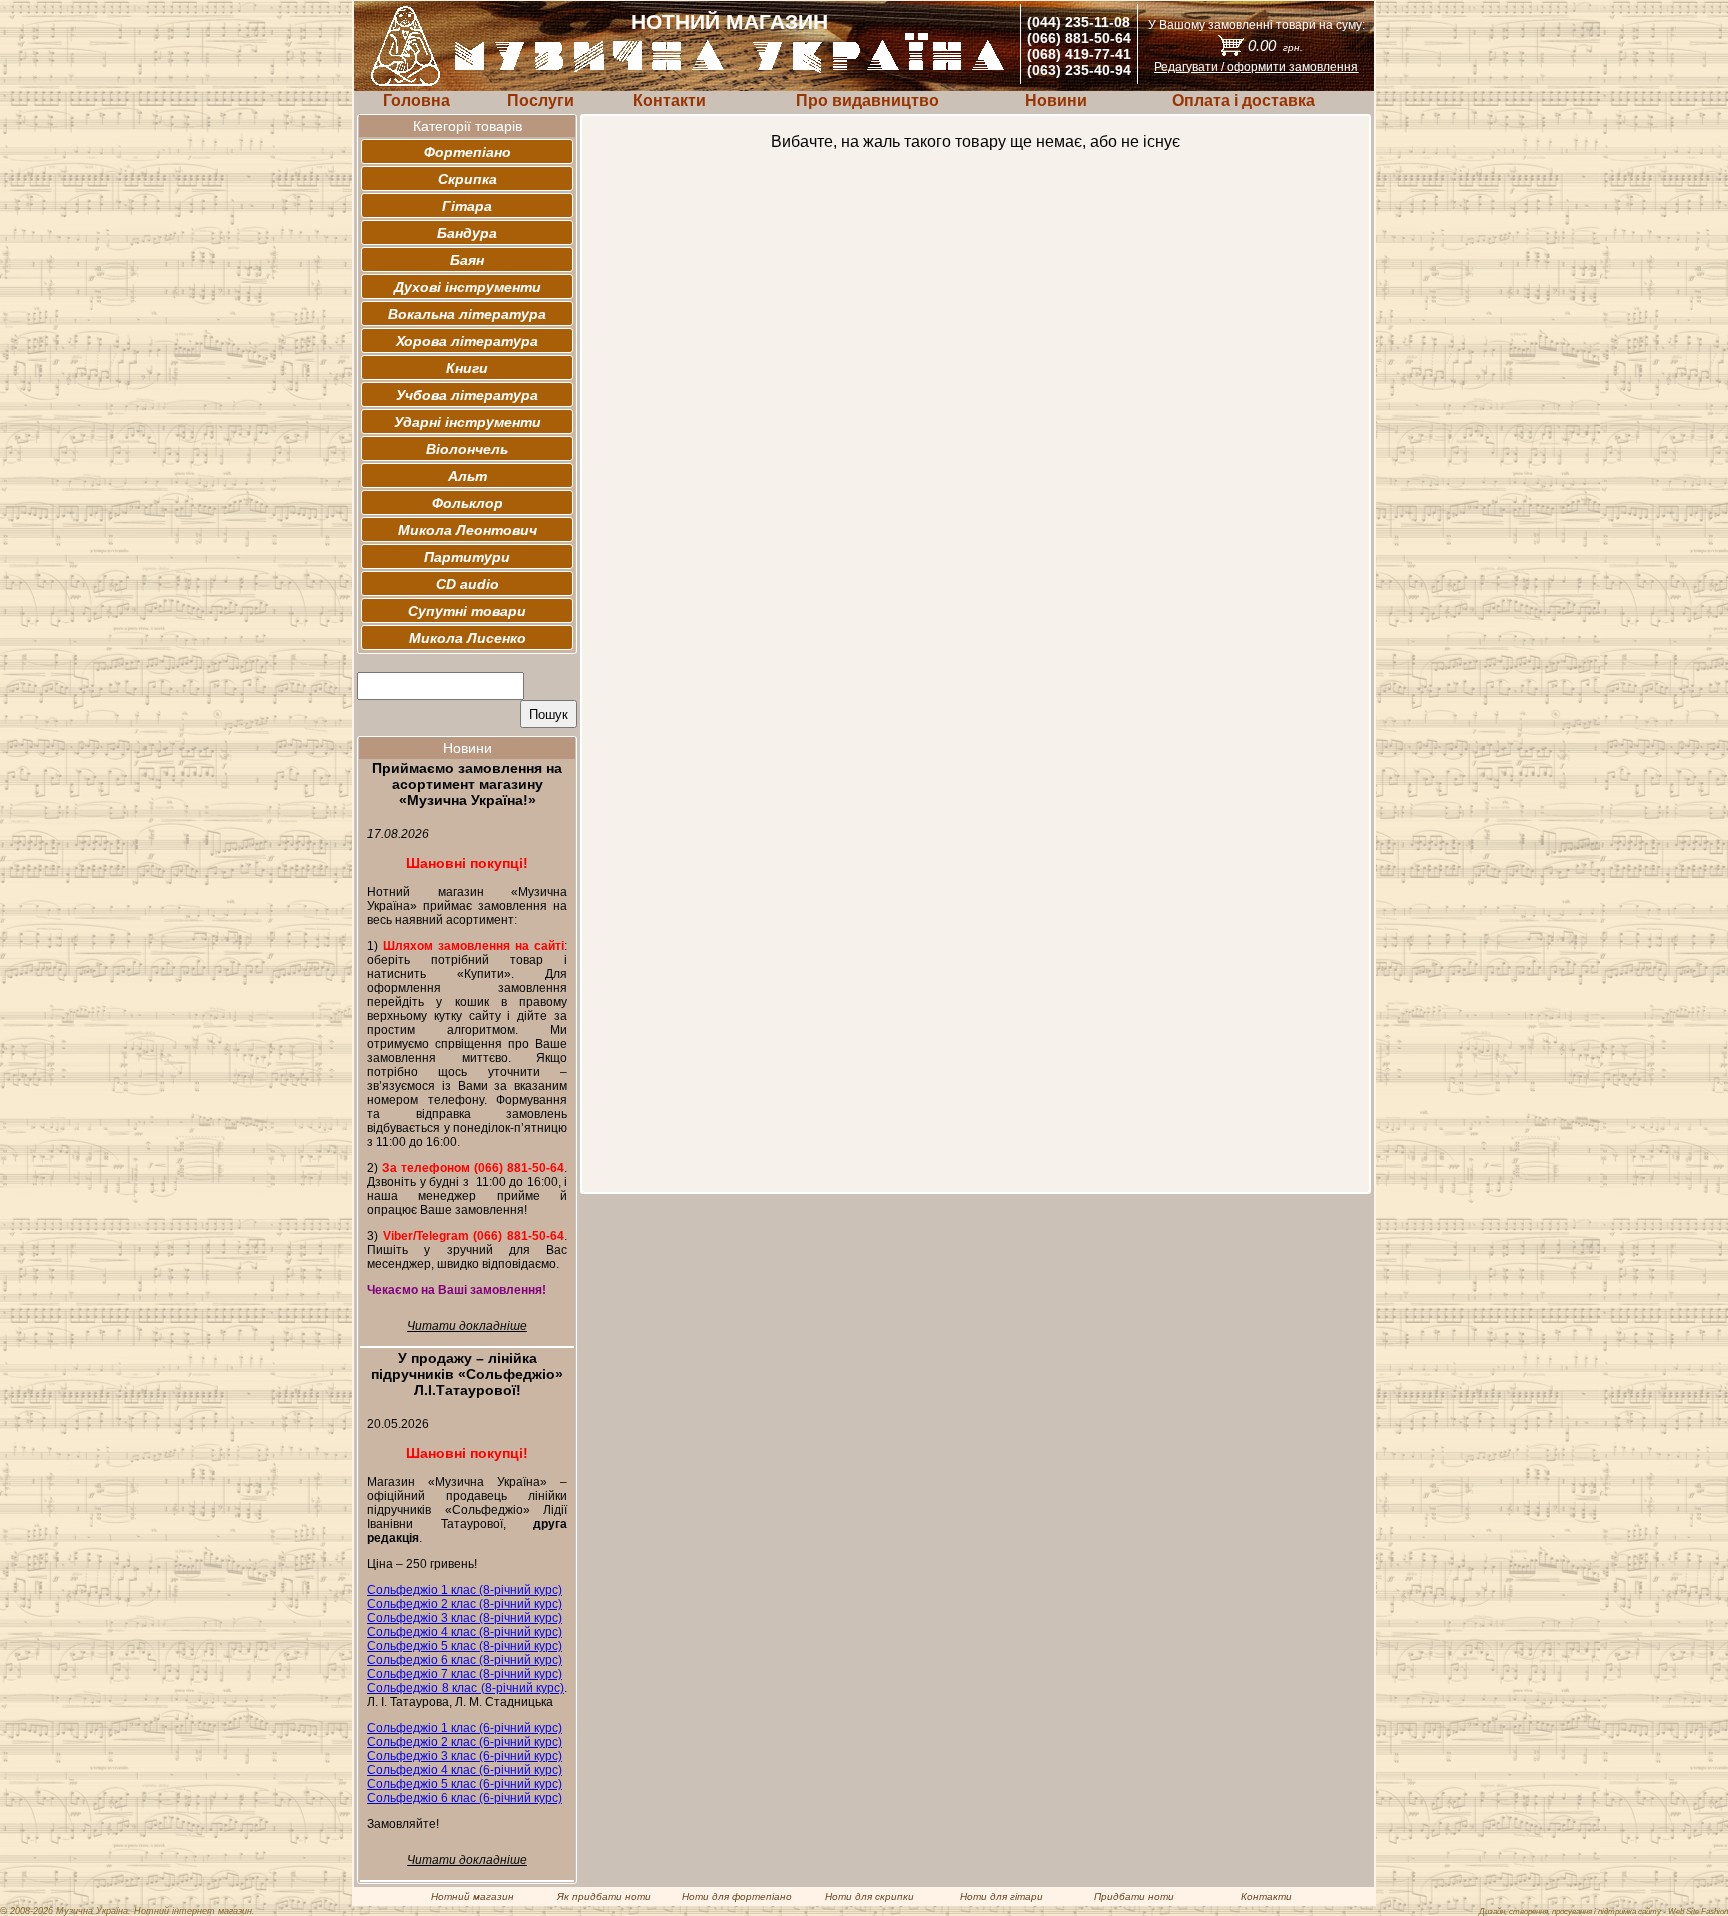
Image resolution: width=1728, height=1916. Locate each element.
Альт (467, 476)
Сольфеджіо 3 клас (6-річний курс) (464, 1756)
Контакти (669, 100)
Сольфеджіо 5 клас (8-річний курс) (464, 1646)
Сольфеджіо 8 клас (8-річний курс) (465, 1688)
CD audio (467, 584)
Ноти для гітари (1001, 1896)
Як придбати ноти (604, 1896)
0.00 (1275, 45)
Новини (1056, 100)
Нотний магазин (472, 1896)
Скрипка (467, 179)
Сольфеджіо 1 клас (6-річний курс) (464, 1728)
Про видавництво (867, 100)
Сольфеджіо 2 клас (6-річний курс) (464, 1742)
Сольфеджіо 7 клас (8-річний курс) (464, 1674)
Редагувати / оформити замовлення (1256, 67)
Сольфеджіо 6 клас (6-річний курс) (464, 1798)
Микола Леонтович (467, 530)
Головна (416, 100)
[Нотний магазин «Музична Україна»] (730, 69)
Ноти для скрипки (869, 1896)
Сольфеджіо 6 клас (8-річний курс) (464, 1660)
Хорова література (467, 341)
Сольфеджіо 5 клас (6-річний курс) (464, 1784)
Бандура (467, 233)
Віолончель (467, 449)
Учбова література (467, 395)
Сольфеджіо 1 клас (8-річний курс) (464, 1590)
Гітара (467, 206)
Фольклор (467, 503)
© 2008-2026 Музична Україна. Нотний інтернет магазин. (127, 1911)
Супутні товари (467, 611)
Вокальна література (467, 314)
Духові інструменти (467, 287)
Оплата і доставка (1243, 100)
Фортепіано (467, 152)
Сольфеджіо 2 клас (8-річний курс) (464, 1604)
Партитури (467, 557)
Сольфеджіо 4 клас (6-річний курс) (464, 1770)
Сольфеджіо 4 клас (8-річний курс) (464, 1632)
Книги (467, 368)
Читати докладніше (467, 1326)
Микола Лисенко (467, 638)
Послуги (540, 100)
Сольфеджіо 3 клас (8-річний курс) (464, 1618)
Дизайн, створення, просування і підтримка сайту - (1603, 1911)
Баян (467, 260)
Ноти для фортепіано (737, 1896)
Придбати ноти (1134, 1896)
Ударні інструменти (467, 422)
